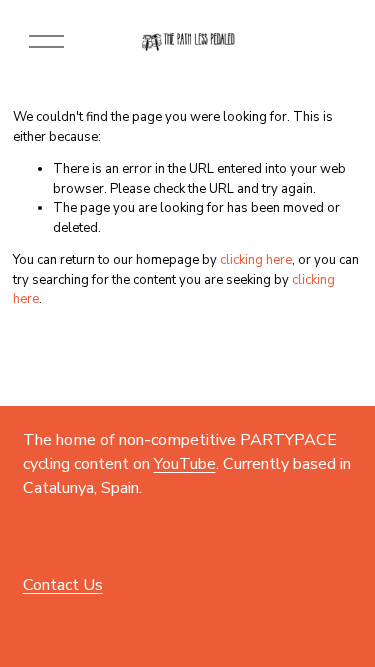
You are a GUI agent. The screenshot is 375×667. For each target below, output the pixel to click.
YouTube (185, 464)
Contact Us (63, 585)
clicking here (256, 260)
